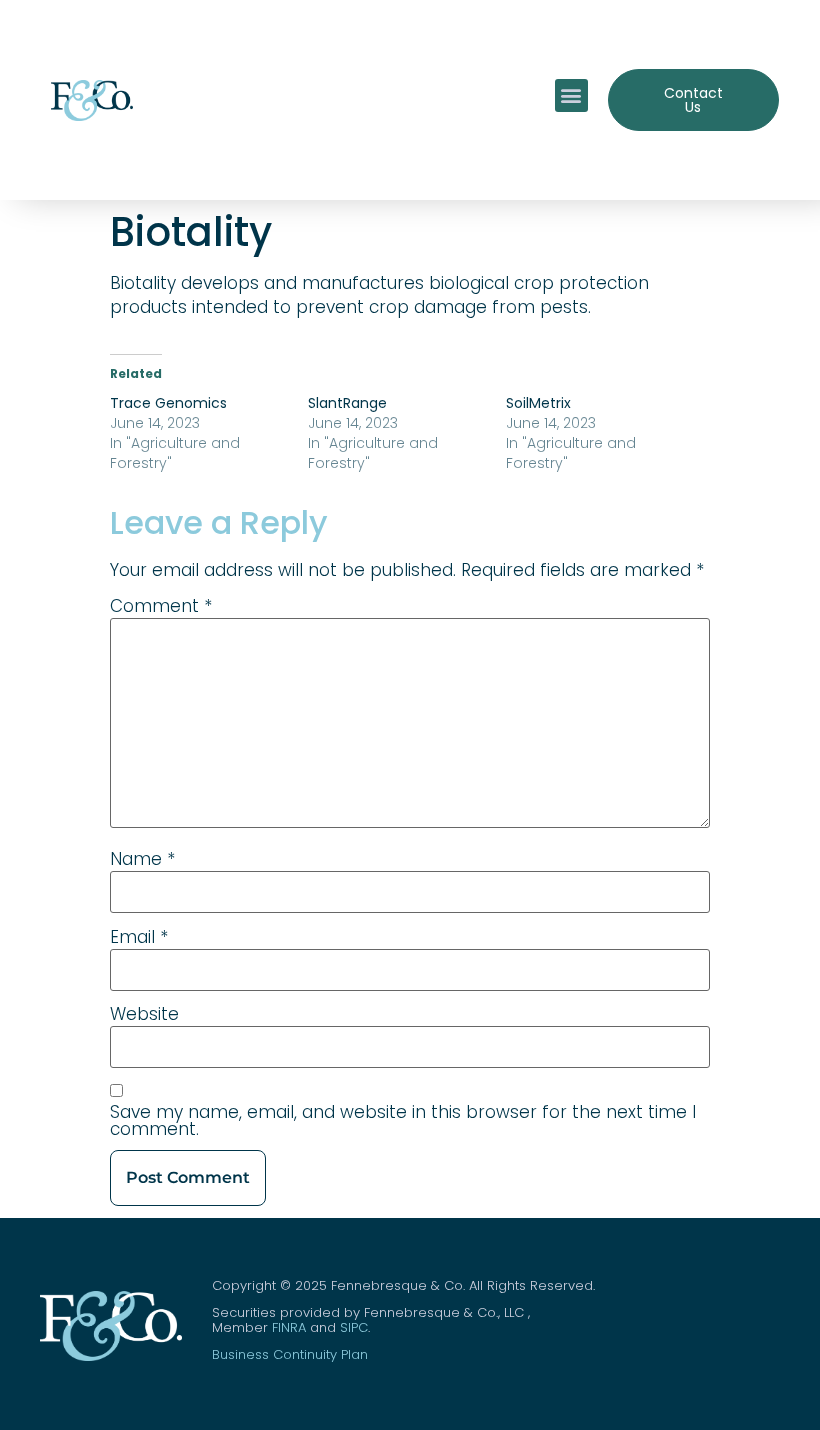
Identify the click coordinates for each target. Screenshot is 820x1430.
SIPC (354, 1327)
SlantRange (347, 403)
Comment (161, 606)
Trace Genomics (168, 403)
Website (144, 1014)
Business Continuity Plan (290, 1354)
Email (139, 937)
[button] (571, 95)
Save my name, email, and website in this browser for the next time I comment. (403, 1121)
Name (142, 859)
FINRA (289, 1327)
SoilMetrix (538, 403)
